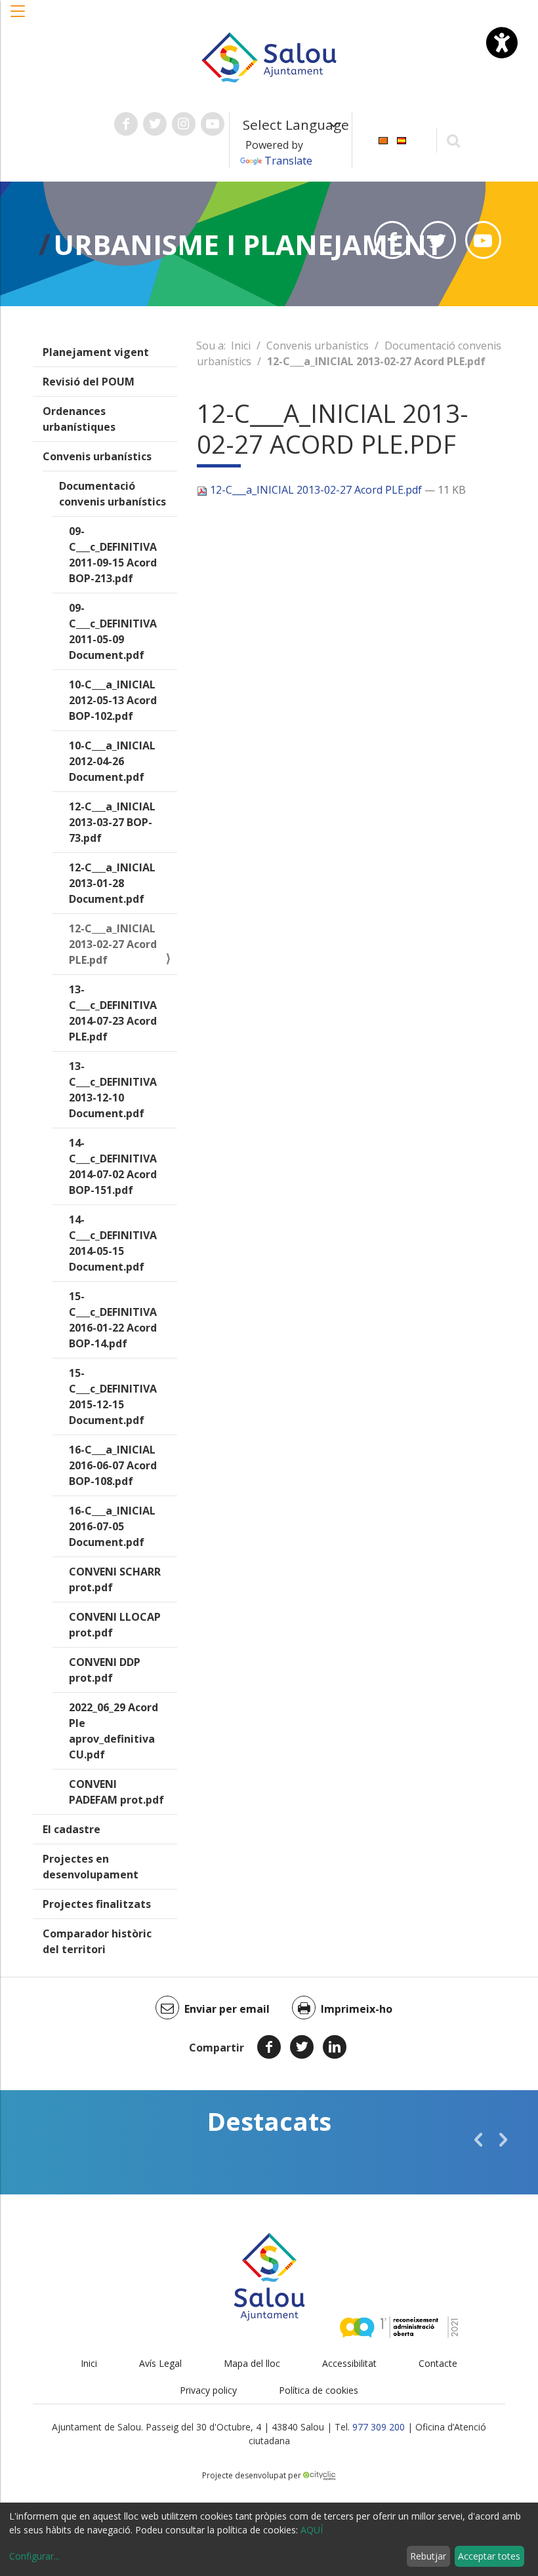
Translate (288, 161)
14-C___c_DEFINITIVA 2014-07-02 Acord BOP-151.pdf (113, 1166)
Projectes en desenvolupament (91, 1867)
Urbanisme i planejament (248, 244)
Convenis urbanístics (97, 456)
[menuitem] (383, 139)
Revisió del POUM (89, 382)
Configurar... (34, 2556)
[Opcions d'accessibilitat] (502, 43)
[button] (18, 18)
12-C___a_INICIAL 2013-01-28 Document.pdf (112, 883)
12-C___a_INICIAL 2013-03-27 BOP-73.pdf (112, 822)
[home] (269, 56)
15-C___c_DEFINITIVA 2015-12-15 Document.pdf (113, 1397)
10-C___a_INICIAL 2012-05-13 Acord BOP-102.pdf (113, 700)
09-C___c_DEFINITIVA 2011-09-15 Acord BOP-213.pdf (113, 555)
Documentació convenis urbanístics (113, 494)
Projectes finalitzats (97, 1904)
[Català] (383, 139)
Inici (241, 346)
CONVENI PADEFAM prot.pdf (116, 1792)
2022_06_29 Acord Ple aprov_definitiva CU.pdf (114, 1731)
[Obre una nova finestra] (126, 124)
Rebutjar (428, 2556)
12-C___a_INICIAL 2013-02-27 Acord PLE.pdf (113, 944)
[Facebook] (269, 2047)
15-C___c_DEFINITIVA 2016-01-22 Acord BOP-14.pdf (113, 1320)
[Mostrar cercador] (454, 140)
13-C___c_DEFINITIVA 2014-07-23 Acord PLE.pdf (113, 1013)
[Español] (402, 139)
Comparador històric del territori (97, 1941)
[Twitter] (302, 2047)
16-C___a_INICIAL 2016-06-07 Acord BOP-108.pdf (113, 1465)
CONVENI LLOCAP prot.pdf (115, 1625)
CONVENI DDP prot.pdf (105, 1670)
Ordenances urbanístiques (79, 419)
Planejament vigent (96, 352)
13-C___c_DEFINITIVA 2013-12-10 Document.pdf (113, 1090)
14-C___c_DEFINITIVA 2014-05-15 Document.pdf (113, 1243)
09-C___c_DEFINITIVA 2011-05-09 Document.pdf (113, 631)
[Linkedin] (335, 2047)
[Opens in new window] (392, 240)
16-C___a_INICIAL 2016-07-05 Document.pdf (112, 1526)
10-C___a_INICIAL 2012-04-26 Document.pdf (112, 761)
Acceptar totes (489, 2556)
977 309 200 (379, 2427)
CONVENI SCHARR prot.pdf (115, 1579)
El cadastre (72, 1829)
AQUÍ (312, 2530)
